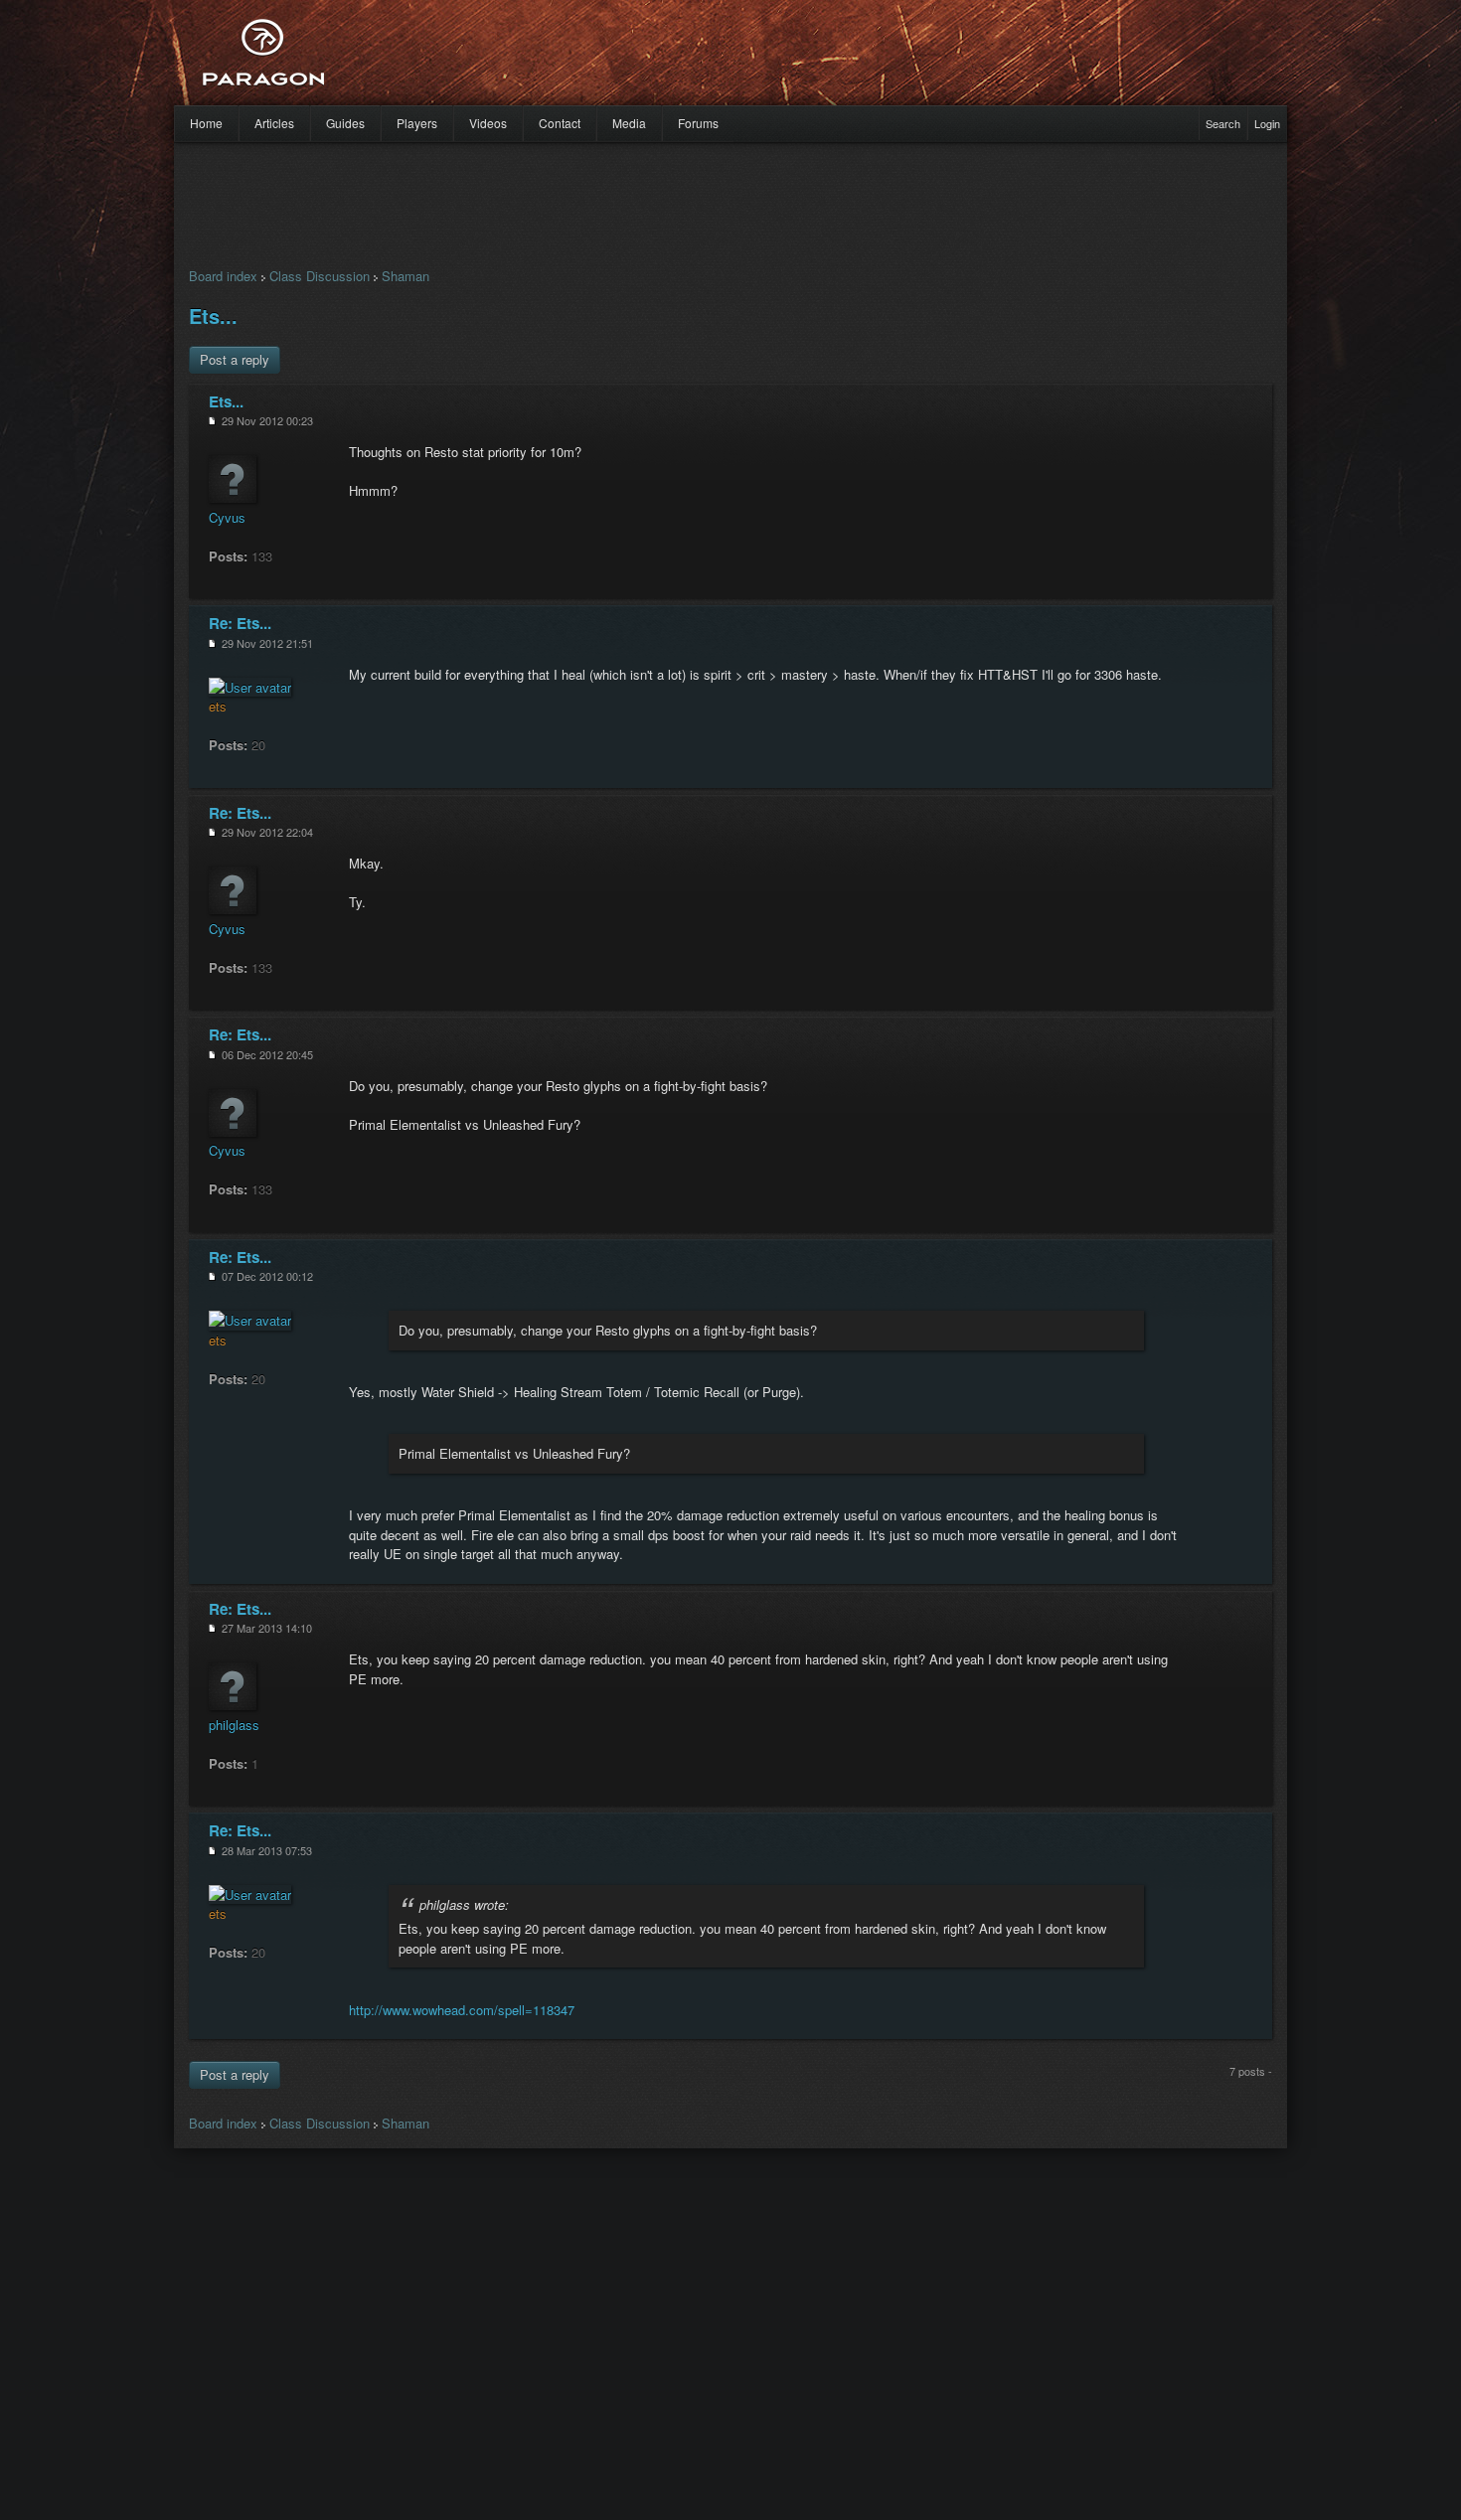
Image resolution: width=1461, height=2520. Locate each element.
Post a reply (235, 359)
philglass (234, 1725)
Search (1223, 123)
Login (1267, 123)
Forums (698, 123)
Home (206, 123)
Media (629, 123)
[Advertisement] (696, 60)
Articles (274, 123)
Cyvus (227, 517)
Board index (223, 276)
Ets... (213, 315)
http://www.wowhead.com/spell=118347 (462, 2010)
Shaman (406, 276)
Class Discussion (320, 276)
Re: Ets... (240, 623)
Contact (560, 123)
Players (417, 123)
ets (218, 706)
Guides (345, 123)
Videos (488, 123)
